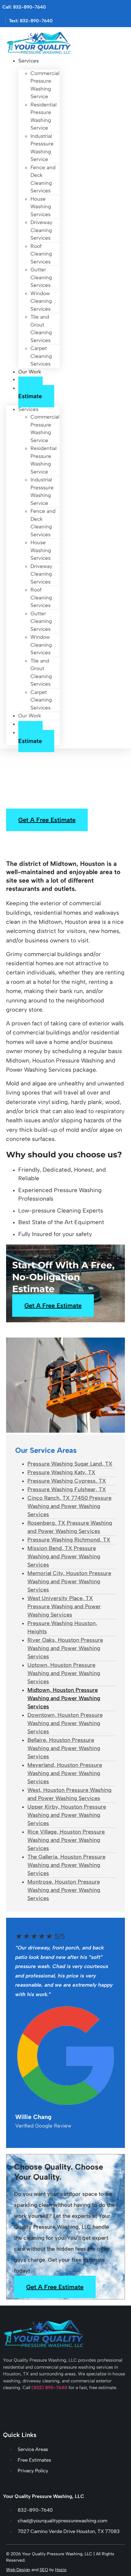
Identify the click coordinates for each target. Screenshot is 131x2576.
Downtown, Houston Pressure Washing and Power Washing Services (65, 1723)
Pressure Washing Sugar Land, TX (70, 1464)
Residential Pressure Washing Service (44, 116)
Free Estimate (30, 392)
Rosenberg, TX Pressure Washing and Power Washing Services (70, 1527)
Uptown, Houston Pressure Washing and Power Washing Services (64, 1673)
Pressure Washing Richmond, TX (69, 1540)
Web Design (18, 2570)
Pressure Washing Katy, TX (61, 1472)
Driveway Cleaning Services (41, 230)
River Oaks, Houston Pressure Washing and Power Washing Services (65, 1648)
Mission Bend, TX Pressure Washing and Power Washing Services (64, 1556)
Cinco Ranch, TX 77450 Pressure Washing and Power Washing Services (69, 1506)
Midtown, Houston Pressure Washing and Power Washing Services (64, 1698)
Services (28, 61)
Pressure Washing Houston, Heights (62, 1627)
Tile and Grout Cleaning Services (41, 329)
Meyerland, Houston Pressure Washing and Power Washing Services (65, 1773)
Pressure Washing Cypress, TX (67, 1481)
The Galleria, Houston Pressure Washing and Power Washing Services (66, 1865)
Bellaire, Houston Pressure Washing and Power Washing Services (64, 1748)
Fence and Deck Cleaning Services (43, 179)
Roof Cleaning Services (41, 254)
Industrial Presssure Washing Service (42, 148)
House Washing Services (41, 207)
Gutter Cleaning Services (41, 277)
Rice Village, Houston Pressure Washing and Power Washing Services (66, 1840)
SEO (44, 2570)
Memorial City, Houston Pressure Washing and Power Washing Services (69, 1581)
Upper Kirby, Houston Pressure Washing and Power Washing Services (67, 1815)
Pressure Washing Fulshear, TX (67, 1489)
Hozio (61, 2570)
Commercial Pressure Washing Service (45, 85)
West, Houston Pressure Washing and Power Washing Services (69, 1794)
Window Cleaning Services (41, 301)
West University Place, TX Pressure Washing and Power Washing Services (64, 1606)
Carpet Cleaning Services (41, 356)
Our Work (30, 372)
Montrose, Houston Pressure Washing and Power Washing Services (64, 1890)
